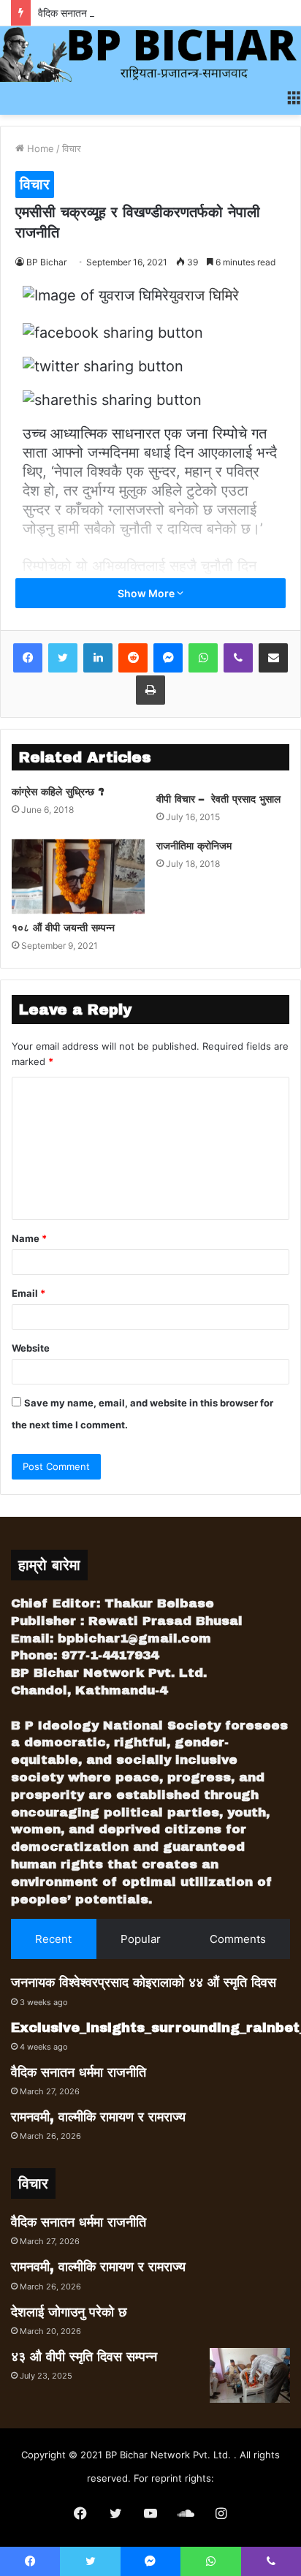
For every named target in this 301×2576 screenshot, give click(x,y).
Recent (53, 1939)
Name (29, 1238)
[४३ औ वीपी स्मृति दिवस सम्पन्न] (250, 2375)
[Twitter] (63, 658)
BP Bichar (46, 262)
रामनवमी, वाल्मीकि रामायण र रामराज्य (98, 2117)
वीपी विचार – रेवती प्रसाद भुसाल (218, 799)
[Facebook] (28, 658)
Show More (147, 593)
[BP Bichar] (150, 54)
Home (39, 148)
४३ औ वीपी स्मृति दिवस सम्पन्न (84, 2357)
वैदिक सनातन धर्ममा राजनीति (89, 13)
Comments (238, 1939)
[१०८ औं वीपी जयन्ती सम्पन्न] (78, 876)
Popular (141, 1939)
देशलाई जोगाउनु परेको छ (69, 2312)
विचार (72, 148)
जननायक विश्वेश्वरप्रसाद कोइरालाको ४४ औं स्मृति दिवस (144, 1982)
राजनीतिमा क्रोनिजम (194, 846)
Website (31, 1348)
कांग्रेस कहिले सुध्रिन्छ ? (58, 792)
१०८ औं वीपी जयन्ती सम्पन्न (63, 928)
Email (28, 1293)
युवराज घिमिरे (204, 295)
